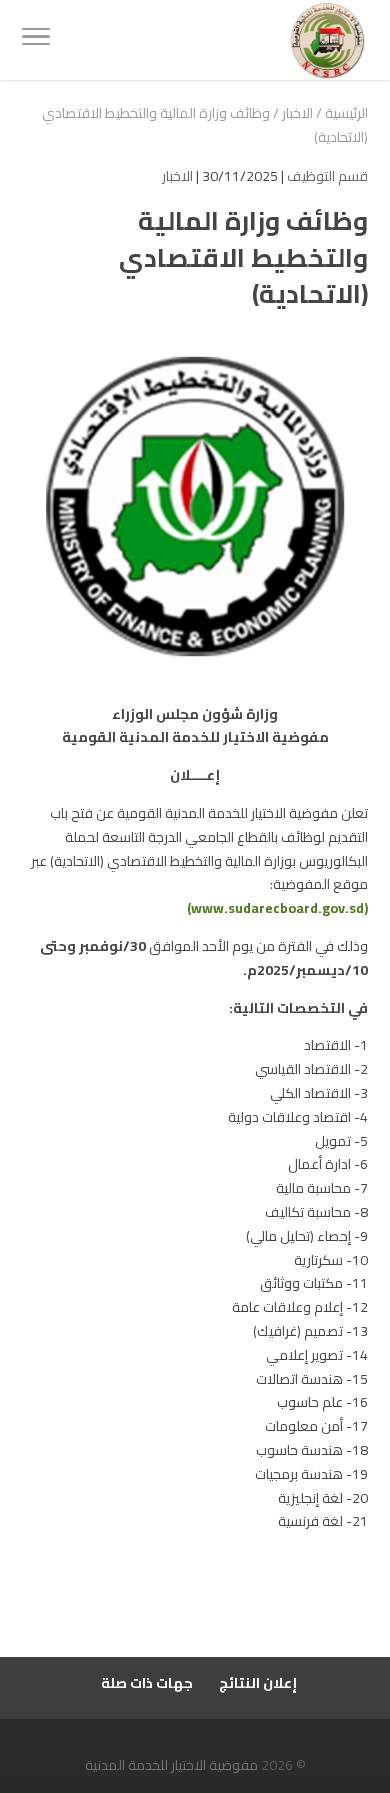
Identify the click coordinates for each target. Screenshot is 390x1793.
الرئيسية (346, 113)
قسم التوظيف (327, 176)
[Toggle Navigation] (36, 40)
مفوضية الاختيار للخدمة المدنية (171, 1765)
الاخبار (297, 113)
